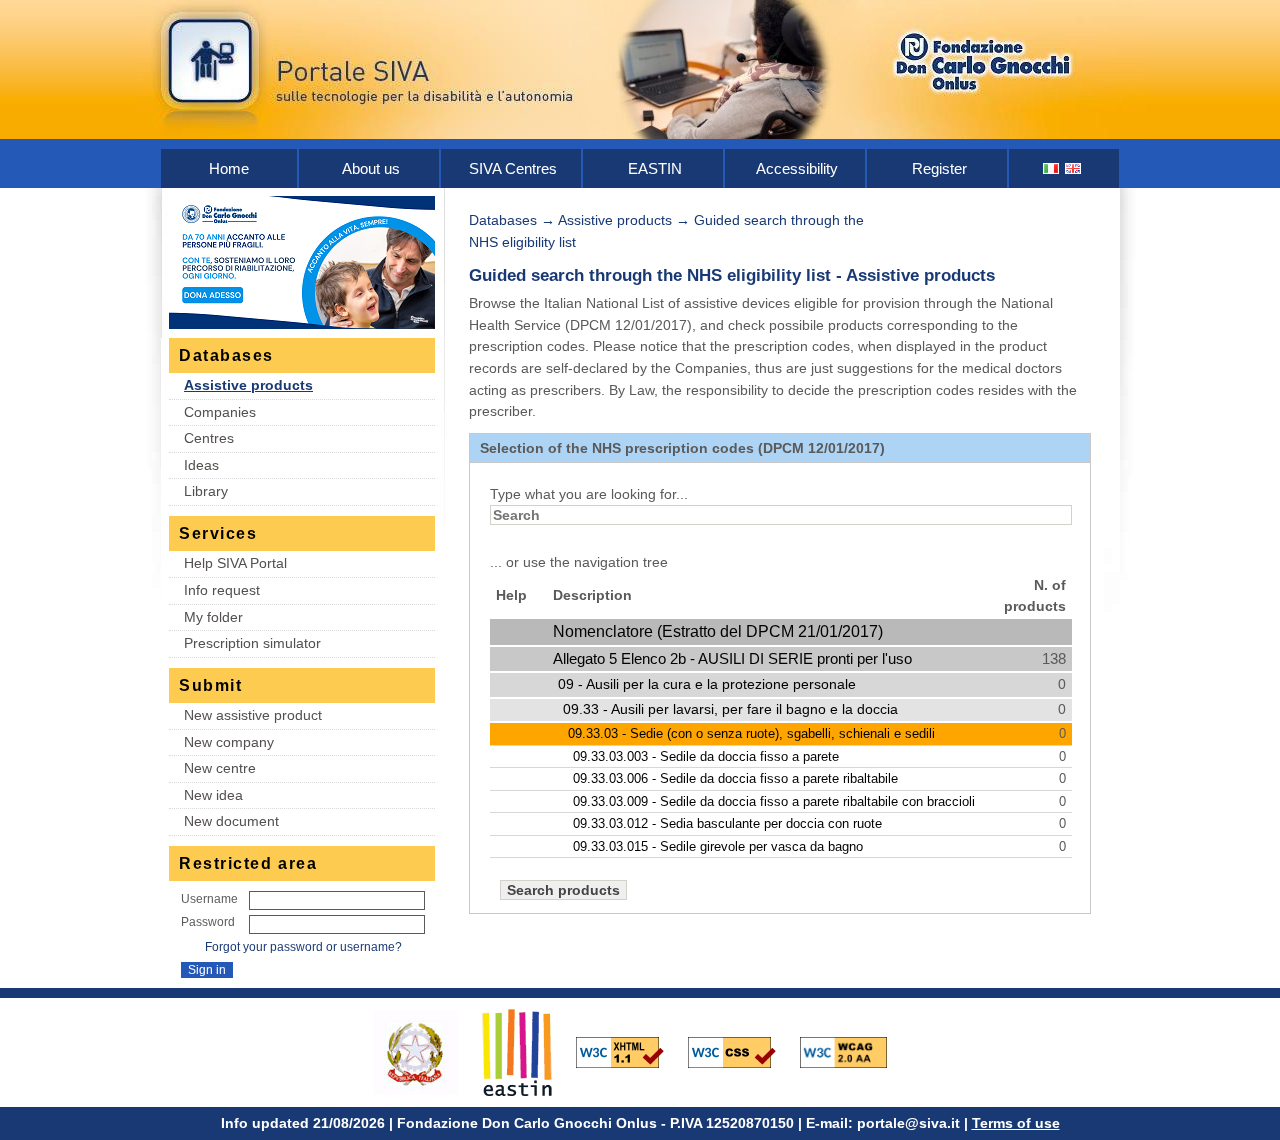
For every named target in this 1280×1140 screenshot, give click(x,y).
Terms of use (1016, 1123)
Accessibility (797, 168)
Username (209, 899)
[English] (1074, 168)
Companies (220, 412)
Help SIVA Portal (235, 563)
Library (206, 491)
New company (229, 742)
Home (229, 168)
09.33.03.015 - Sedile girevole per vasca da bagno (718, 846)
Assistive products (248, 385)
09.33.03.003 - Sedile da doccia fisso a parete (706, 756)
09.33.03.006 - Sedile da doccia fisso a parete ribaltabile (735, 778)
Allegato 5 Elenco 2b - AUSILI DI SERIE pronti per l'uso (732, 658)
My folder (213, 617)
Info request (222, 590)
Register (939, 168)
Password (208, 922)
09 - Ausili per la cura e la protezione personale (707, 684)
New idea (213, 795)
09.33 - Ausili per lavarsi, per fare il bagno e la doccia (730, 709)
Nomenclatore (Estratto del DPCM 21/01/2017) (718, 631)
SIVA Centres (513, 168)
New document (231, 821)
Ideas (201, 465)
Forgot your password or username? (303, 947)
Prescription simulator (252, 643)
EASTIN (655, 168)
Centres (209, 438)
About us (371, 168)
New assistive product (253, 715)
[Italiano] (1052, 168)
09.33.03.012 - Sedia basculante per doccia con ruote (727, 823)
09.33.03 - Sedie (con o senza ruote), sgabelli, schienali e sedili (751, 733)
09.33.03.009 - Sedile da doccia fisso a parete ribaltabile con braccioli (774, 801)
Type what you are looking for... (589, 494)
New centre (220, 768)
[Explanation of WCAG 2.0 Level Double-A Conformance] (854, 1051)
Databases (503, 220)
